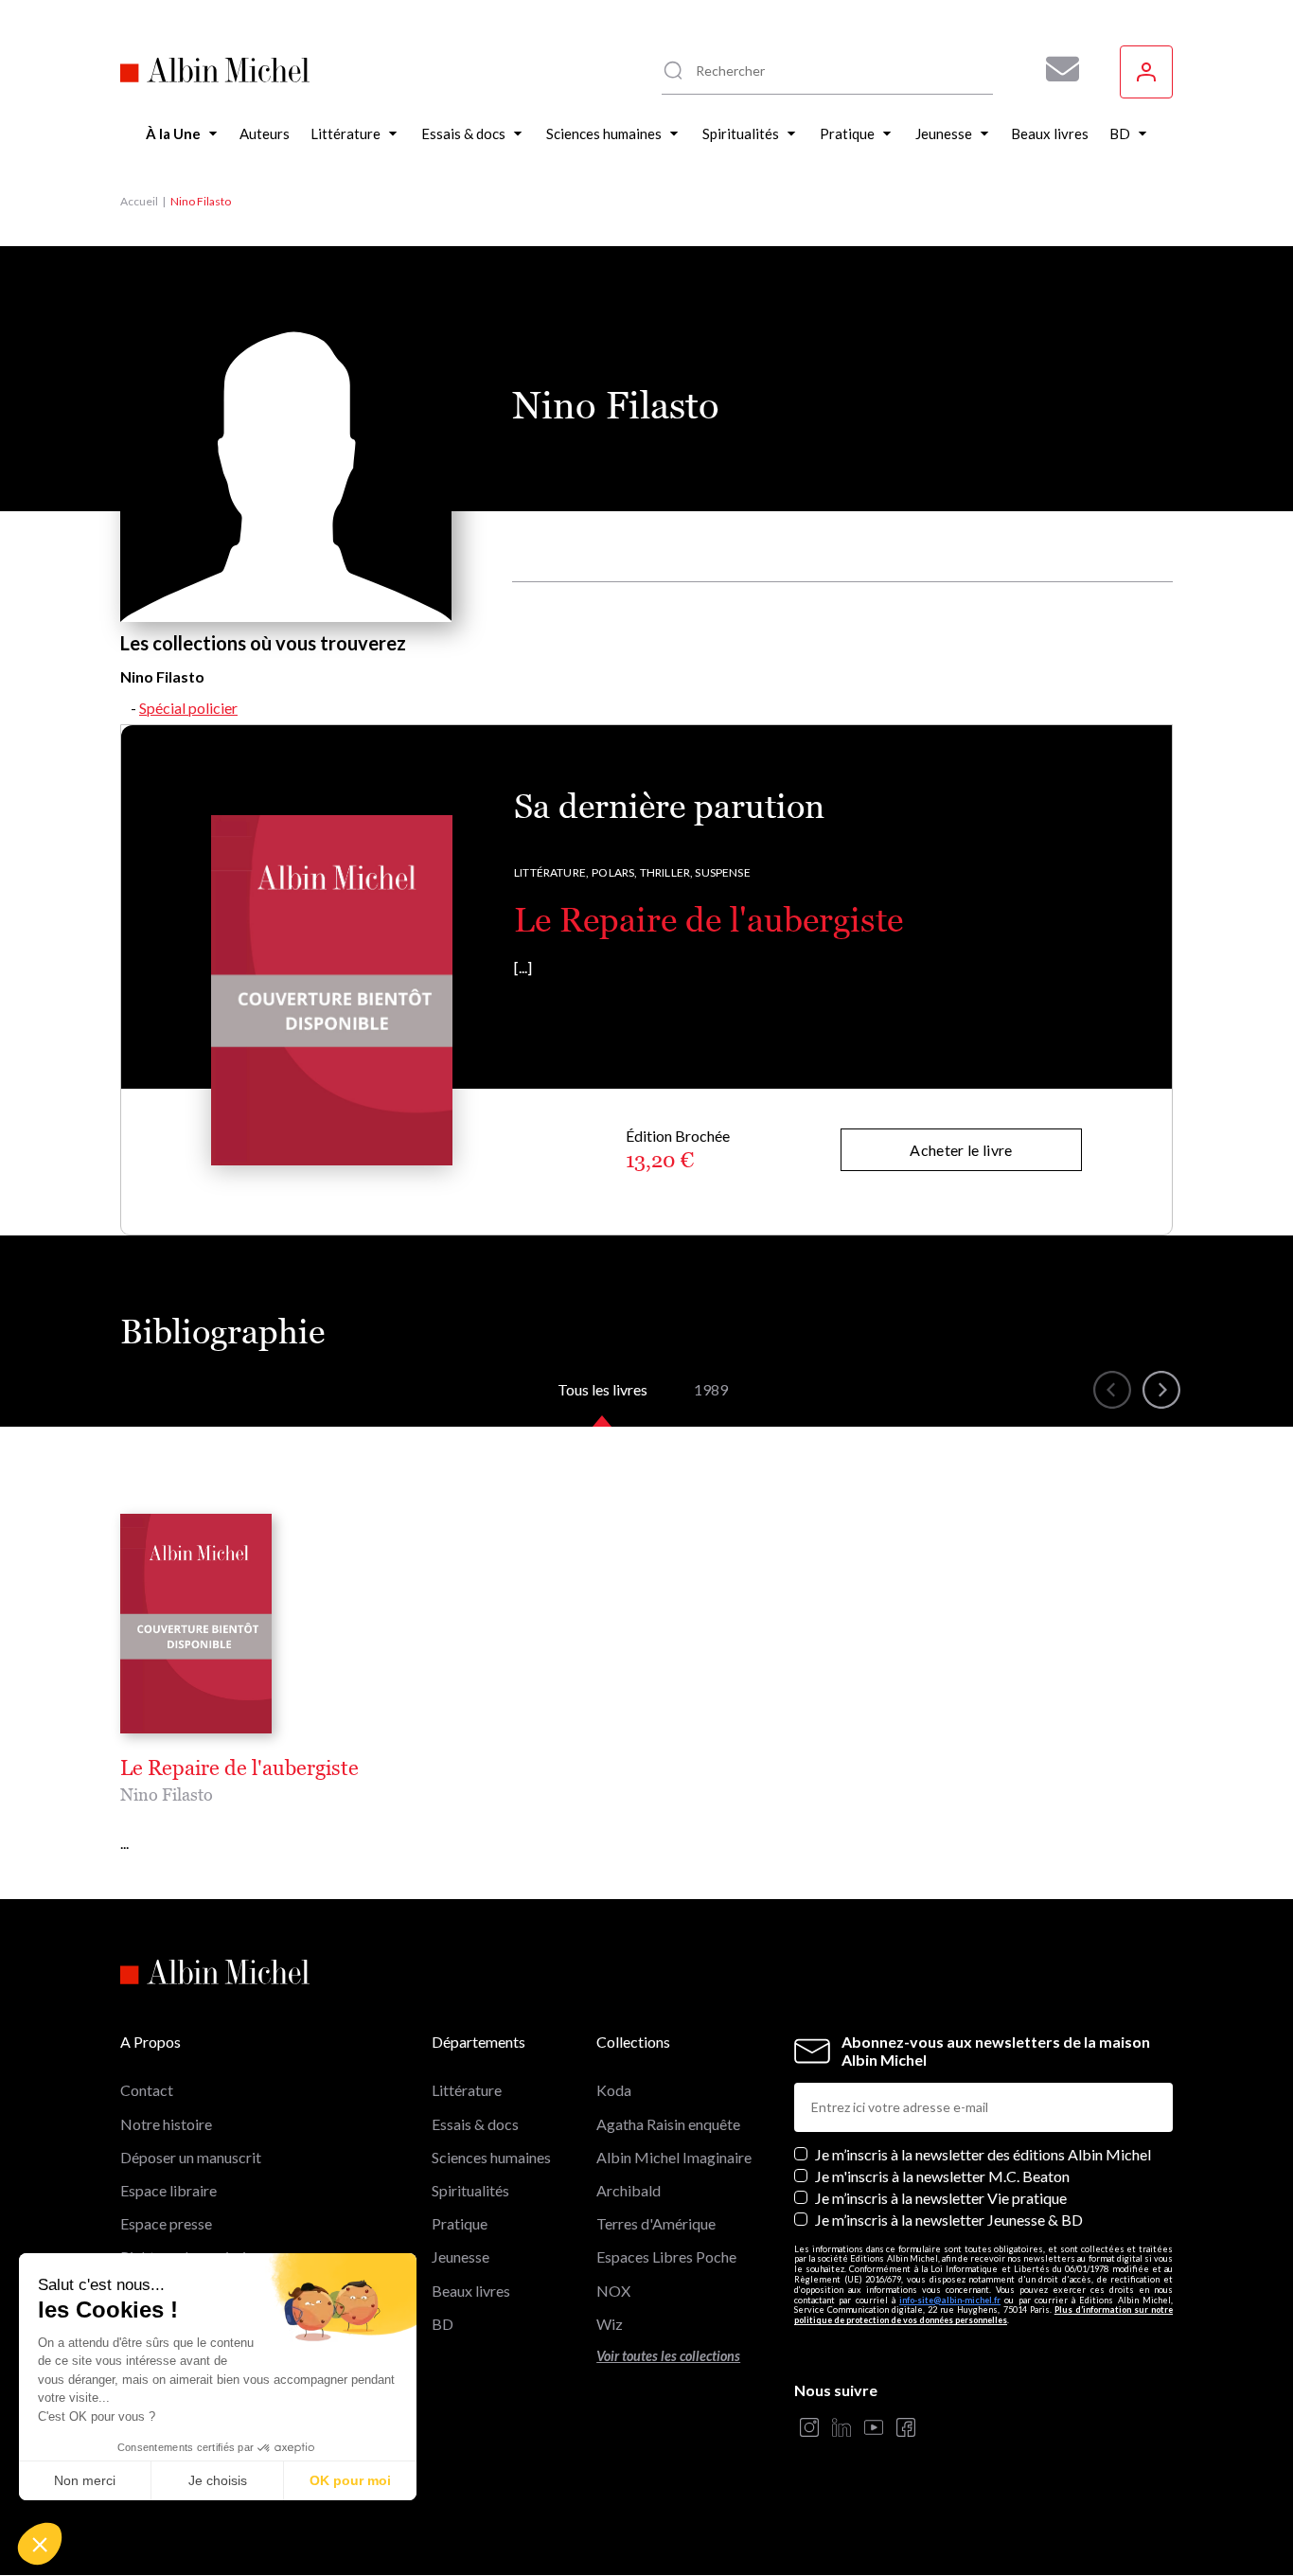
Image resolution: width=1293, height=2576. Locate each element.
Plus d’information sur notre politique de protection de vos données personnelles (983, 2315)
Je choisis (218, 2480)
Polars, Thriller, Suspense (671, 872)
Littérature (467, 2090)
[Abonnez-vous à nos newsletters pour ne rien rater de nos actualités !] (1055, 69)
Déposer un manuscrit (191, 2157)
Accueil (139, 201)
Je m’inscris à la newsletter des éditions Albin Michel (983, 2154)
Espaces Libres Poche (666, 2256)
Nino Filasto (167, 1794)
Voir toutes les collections (668, 2356)
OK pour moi (350, 2480)
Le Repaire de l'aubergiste (708, 920)
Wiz (610, 2324)
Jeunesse (461, 2256)
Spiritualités (470, 2190)
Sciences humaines (491, 2157)
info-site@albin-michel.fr (950, 2300)
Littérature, (551, 872)
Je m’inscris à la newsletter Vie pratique (941, 2198)
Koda (614, 2090)
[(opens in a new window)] (809, 2429)
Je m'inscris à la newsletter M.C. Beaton (942, 2176)
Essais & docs (475, 2124)
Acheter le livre (961, 1150)
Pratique (460, 2223)
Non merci (85, 2480)
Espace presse (166, 2223)
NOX (613, 2291)
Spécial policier (188, 708)
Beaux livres (471, 2291)
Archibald (629, 2190)
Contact (147, 2090)
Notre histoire (166, 2124)
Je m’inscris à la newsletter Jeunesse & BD (949, 2220)
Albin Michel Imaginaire (674, 2157)
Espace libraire (168, 2190)
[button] (40, 2544)
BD (443, 2324)
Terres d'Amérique (656, 2223)
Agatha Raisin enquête (668, 2124)
